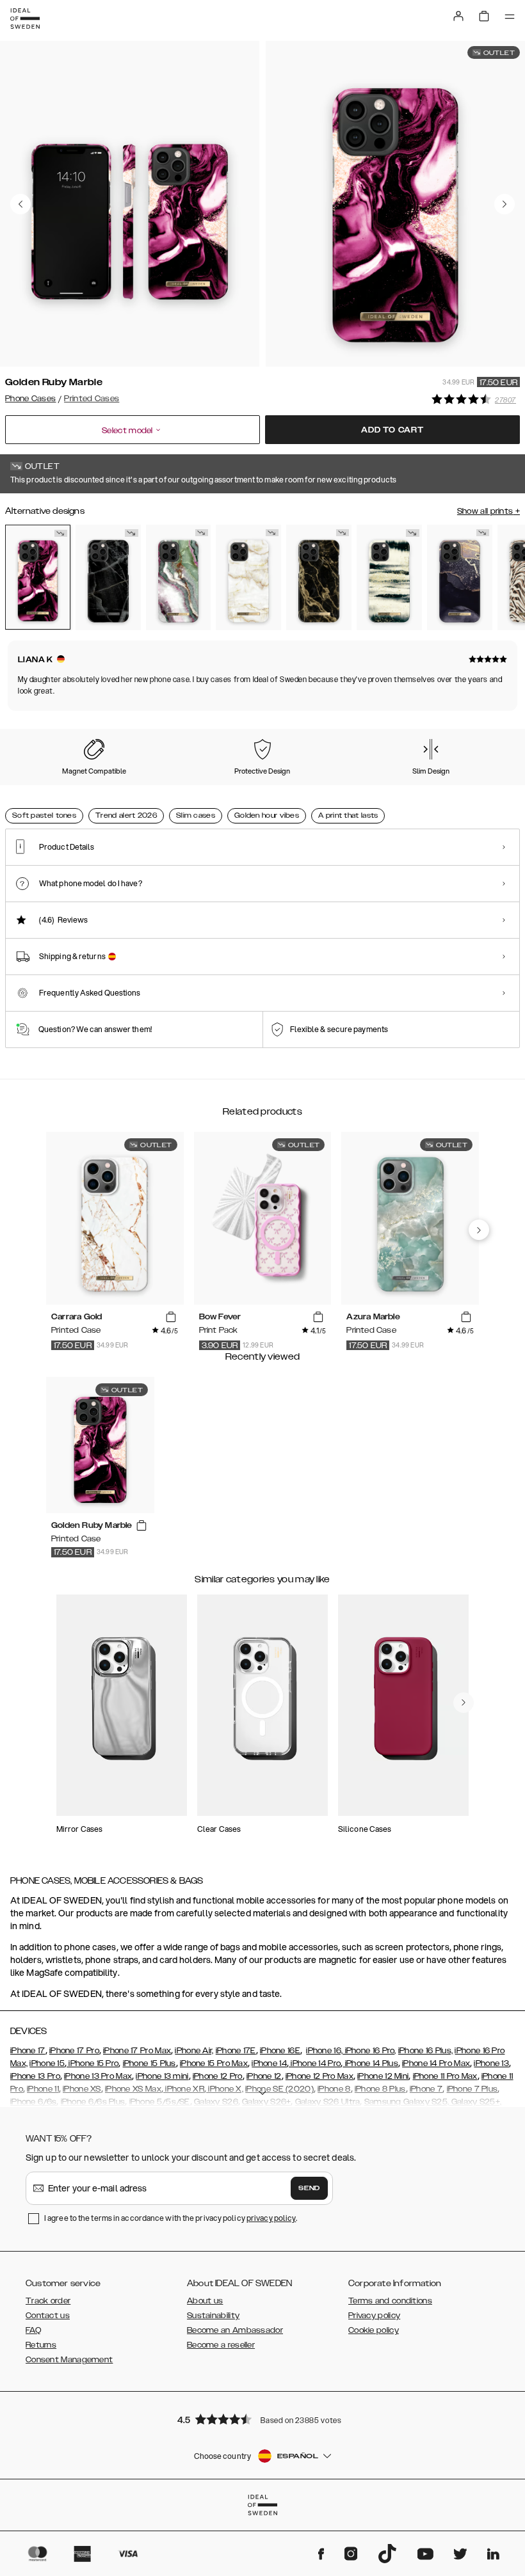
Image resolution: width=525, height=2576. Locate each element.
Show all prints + (489, 511)
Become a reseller (221, 2345)
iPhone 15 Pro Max (214, 2063)
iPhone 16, (324, 2051)
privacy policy (271, 2218)
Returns (41, 2345)
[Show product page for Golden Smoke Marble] (319, 577)
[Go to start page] (25, 19)
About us (205, 2301)
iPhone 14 (269, 2063)
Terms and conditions (390, 2301)
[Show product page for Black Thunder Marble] (108, 577)
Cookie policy (374, 2330)
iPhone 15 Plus (149, 2063)
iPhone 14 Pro (315, 2063)
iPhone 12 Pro (218, 2076)
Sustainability (213, 2316)
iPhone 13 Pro (35, 2076)
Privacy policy (374, 2316)
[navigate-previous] (479, 1230)
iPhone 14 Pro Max (436, 2063)
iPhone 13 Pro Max (98, 2076)
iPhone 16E (280, 2051)
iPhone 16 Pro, (369, 2051)
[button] (262, 2419)
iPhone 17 (28, 2051)
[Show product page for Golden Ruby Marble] (38, 577)
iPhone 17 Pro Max (137, 2051)
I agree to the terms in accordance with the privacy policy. (171, 2218)
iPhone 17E (236, 2051)
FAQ (33, 2330)
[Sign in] (458, 16)
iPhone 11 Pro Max (445, 2076)
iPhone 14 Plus (370, 2063)
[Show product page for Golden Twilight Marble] (460, 577)
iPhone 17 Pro (74, 2051)
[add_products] (171, 1317)
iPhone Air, (194, 2051)
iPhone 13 (491, 2063)
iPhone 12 (264, 2076)
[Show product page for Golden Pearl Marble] (248, 577)
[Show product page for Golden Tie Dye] (389, 577)
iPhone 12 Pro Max (319, 2076)
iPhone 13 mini (162, 2076)
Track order (48, 2301)
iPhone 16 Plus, (426, 2051)
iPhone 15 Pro (93, 2063)
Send (309, 2188)
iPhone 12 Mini (383, 2076)
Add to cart (392, 430)
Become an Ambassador (235, 2330)
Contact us (48, 2316)
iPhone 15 (47, 2063)
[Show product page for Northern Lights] (179, 577)
